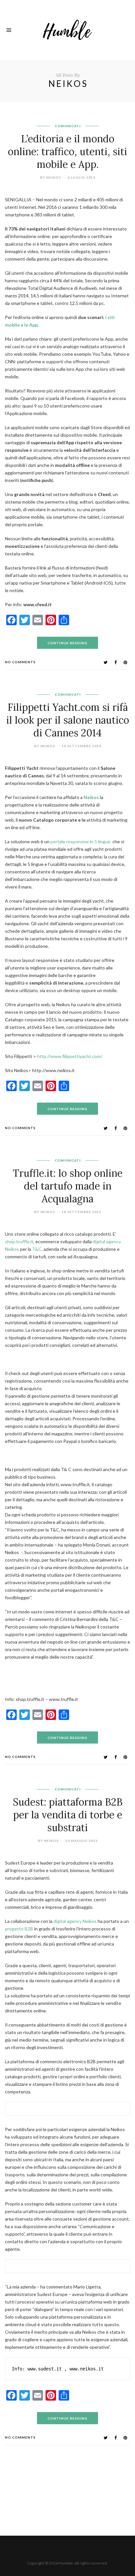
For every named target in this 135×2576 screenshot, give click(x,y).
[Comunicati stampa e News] (67, 29)
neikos (54, 177)
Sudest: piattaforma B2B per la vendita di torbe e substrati (68, 1815)
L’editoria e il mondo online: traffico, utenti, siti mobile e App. (67, 151)
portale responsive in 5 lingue (80, 841)
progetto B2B (19, 1929)
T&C (36, 1249)
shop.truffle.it (19, 1241)
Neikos (91, 797)
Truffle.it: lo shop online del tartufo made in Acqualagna (68, 1186)
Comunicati (68, 126)
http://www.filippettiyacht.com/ (70, 1056)
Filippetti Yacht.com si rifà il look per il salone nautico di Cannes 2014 (68, 720)
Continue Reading (67, 643)
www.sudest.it (45, 2369)
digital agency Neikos (75, 1921)
